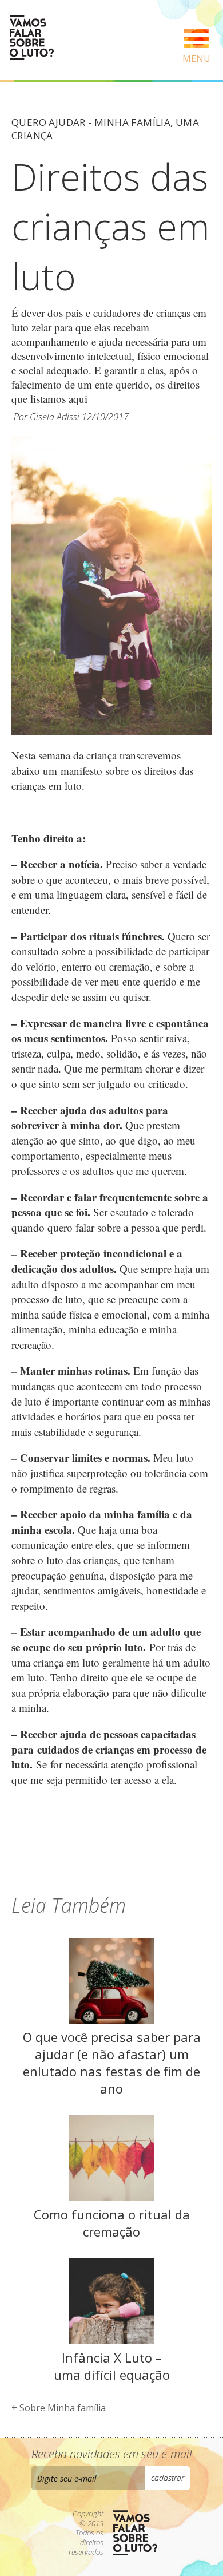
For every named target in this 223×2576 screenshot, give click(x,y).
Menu (196, 58)
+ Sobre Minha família (59, 2408)
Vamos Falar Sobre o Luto (31, 37)
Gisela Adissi (55, 417)
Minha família (132, 122)
